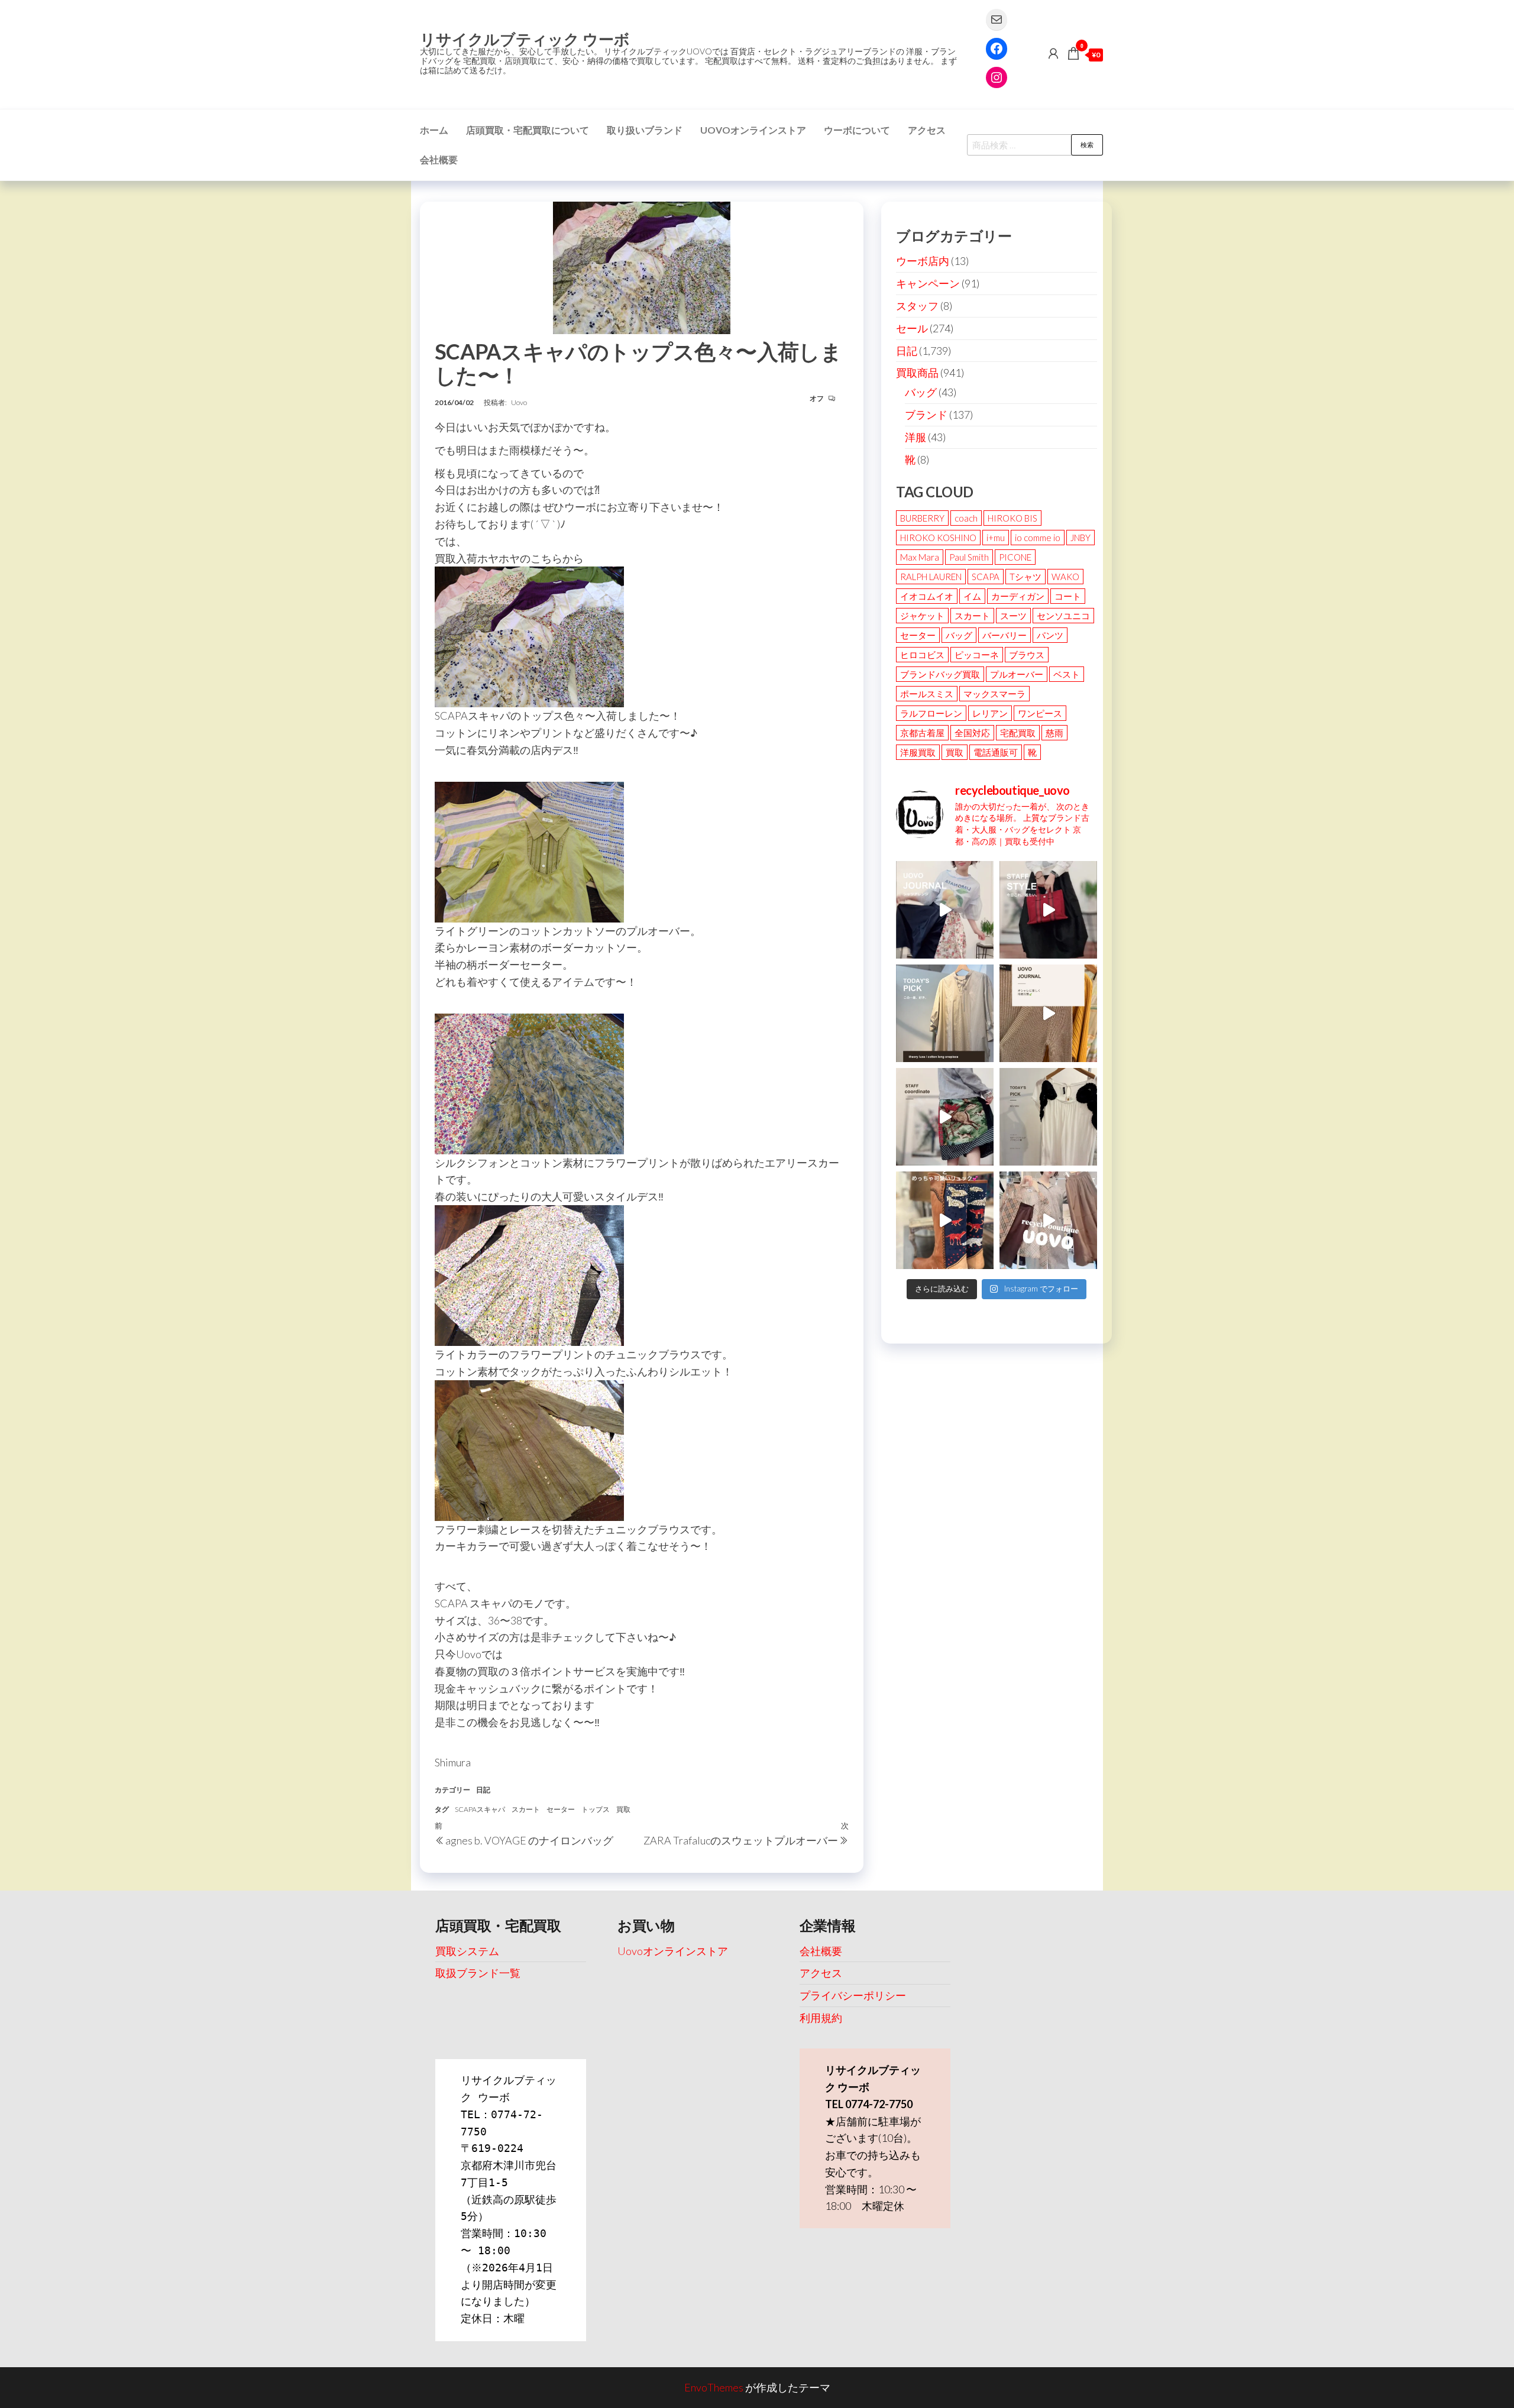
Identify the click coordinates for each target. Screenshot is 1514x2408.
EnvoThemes (714, 2387)
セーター (561, 1809)
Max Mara (920, 557)
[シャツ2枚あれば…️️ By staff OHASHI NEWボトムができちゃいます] (945, 910)
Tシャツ (1025, 577)
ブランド (926, 415)
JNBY (1080, 538)
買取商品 (917, 373)
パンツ (1050, 635)
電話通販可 (996, 752)
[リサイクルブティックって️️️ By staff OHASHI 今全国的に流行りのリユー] (1048, 1220)
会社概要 (439, 159)
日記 (483, 1790)
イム (972, 596)
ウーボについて (857, 130)
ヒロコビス (922, 655)
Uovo (519, 402)
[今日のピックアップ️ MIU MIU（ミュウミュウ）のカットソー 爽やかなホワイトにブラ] (1048, 1117)
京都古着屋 (922, 733)
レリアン (990, 713)
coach (966, 518)
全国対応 (972, 733)
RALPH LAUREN (931, 577)
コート (1068, 596)
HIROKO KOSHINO (938, 538)
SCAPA (986, 577)
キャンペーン (928, 283)
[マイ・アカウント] (1053, 53)
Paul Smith (969, 557)
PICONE (1015, 557)
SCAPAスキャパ (480, 1809)
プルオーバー (1017, 674)
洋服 (915, 437)
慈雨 (1054, 733)
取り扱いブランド (645, 130)
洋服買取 (918, 752)
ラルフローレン (931, 713)
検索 (1087, 145)
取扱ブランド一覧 (478, 1973)
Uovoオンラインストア (753, 130)
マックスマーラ (994, 694)
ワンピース (1040, 713)
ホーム (434, 130)
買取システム (467, 1951)
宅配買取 (1018, 733)
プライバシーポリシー (853, 1995)
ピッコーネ (977, 655)
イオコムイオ (927, 596)
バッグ (921, 392)
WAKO (1065, 577)
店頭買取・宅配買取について (528, 130)
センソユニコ (1063, 616)
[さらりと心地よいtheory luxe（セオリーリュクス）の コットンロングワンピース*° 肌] (945, 1013)
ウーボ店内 (923, 261)
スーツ (1013, 616)
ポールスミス (927, 694)
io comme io (1038, 538)
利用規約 (821, 2018)
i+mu (996, 538)
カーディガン (1018, 596)
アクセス (927, 130)
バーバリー (1005, 635)
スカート (526, 1809)
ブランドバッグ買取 (940, 674)
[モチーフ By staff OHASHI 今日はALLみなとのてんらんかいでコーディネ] (945, 1117)
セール (912, 328)
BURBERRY (922, 518)
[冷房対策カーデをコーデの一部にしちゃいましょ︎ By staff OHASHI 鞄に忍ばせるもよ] (1048, 1013)
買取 (623, 1809)
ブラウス (1027, 655)
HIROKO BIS (1012, 518)
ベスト (1067, 674)
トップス (596, 1809)
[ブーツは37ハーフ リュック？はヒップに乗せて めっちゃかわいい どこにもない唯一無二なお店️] (945, 1220)
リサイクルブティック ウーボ (525, 39)
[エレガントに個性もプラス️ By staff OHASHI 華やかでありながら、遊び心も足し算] (1048, 910)
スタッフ (917, 306)
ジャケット (922, 616)
